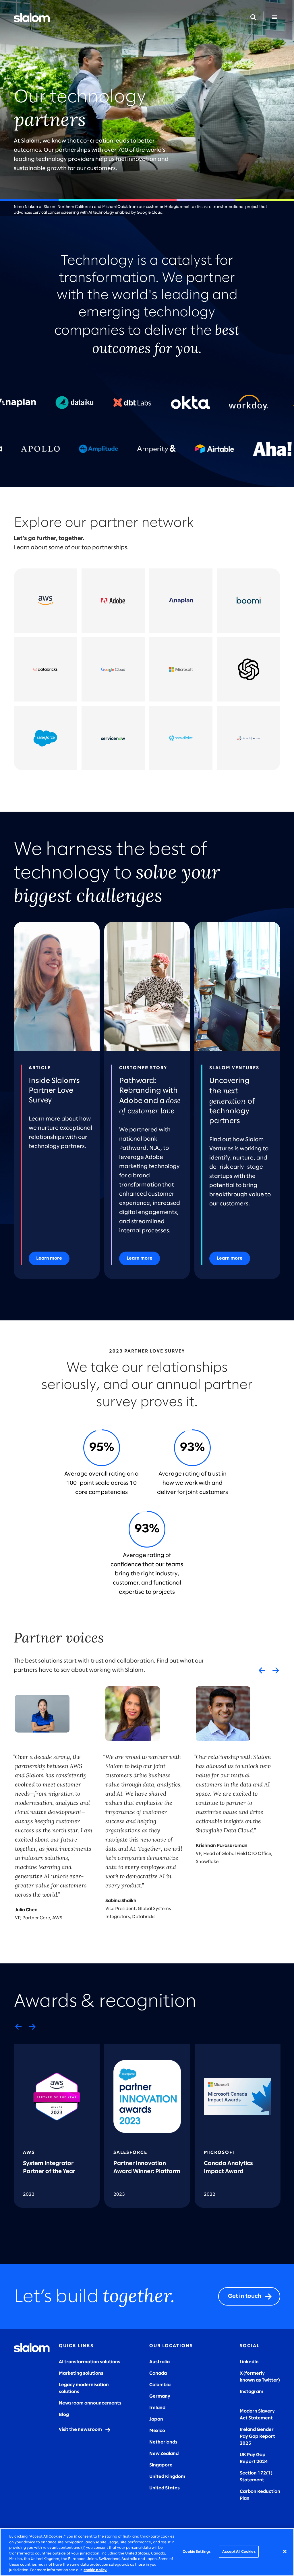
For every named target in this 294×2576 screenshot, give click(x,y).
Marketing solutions (81, 2373)
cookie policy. (95, 2570)
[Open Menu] (274, 17)
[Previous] (262, 1670)
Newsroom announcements (90, 2403)
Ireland (157, 2408)
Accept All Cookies (239, 2551)
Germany (160, 2396)
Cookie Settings (197, 2551)
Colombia (160, 2385)
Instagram (252, 2392)
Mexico (157, 2431)
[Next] (276, 1670)
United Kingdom (167, 2477)
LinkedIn (249, 2362)
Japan (156, 2419)
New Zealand (164, 2454)
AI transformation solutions (90, 2362)
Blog (64, 2415)
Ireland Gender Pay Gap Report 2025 (257, 2436)
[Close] (285, 2551)
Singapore (161, 2465)
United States (165, 2488)
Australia (159, 2362)
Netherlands (163, 2442)
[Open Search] (253, 17)
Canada (158, 2373)
